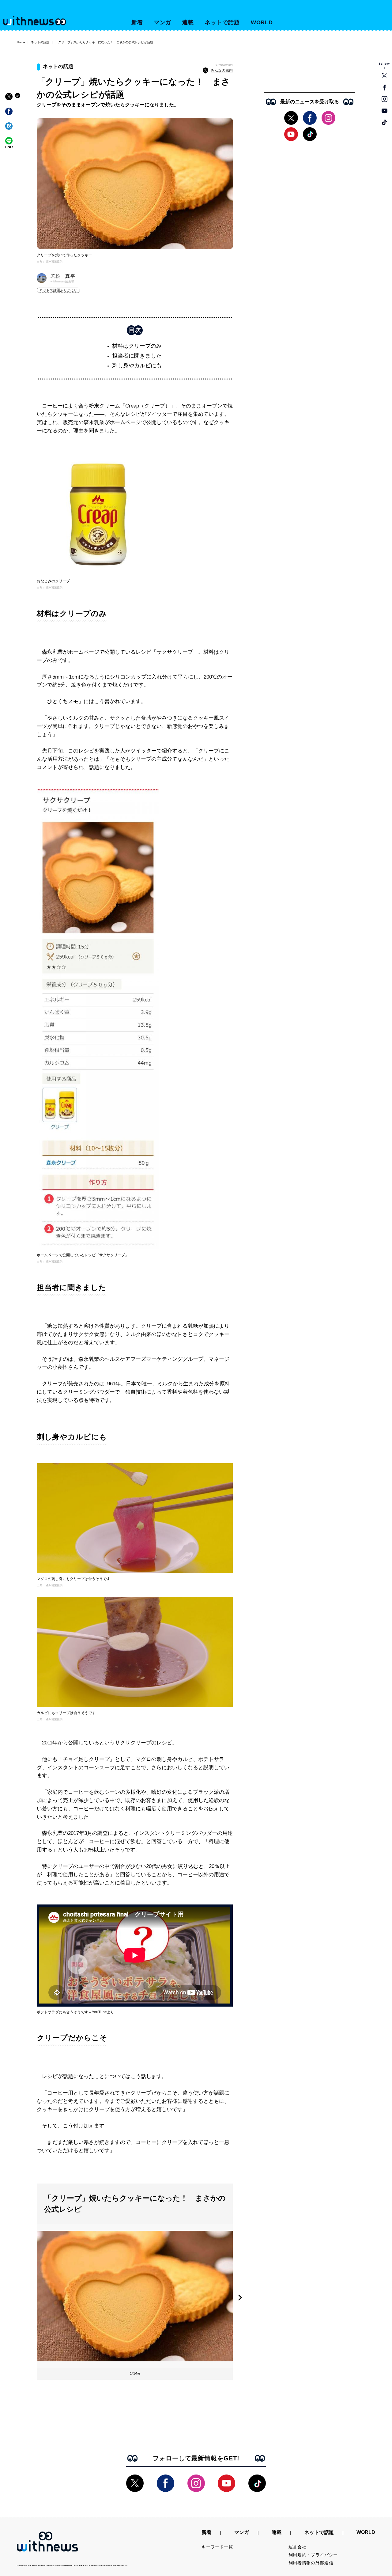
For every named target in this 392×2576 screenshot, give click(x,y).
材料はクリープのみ (137, 346)
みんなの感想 (222, 71)
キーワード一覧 (217, 2547)
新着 (137, 22)
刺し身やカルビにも (137, 366)
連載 (188, 22)
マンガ (163, 22)
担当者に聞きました (137, 356)
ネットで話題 (222, 22)
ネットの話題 (40, 42)
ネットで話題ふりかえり (58, 290)
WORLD (262, 22)
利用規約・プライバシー (313, 2555)
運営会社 (298, 2547)
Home (21, 42)
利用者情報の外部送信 (311, 2563)
